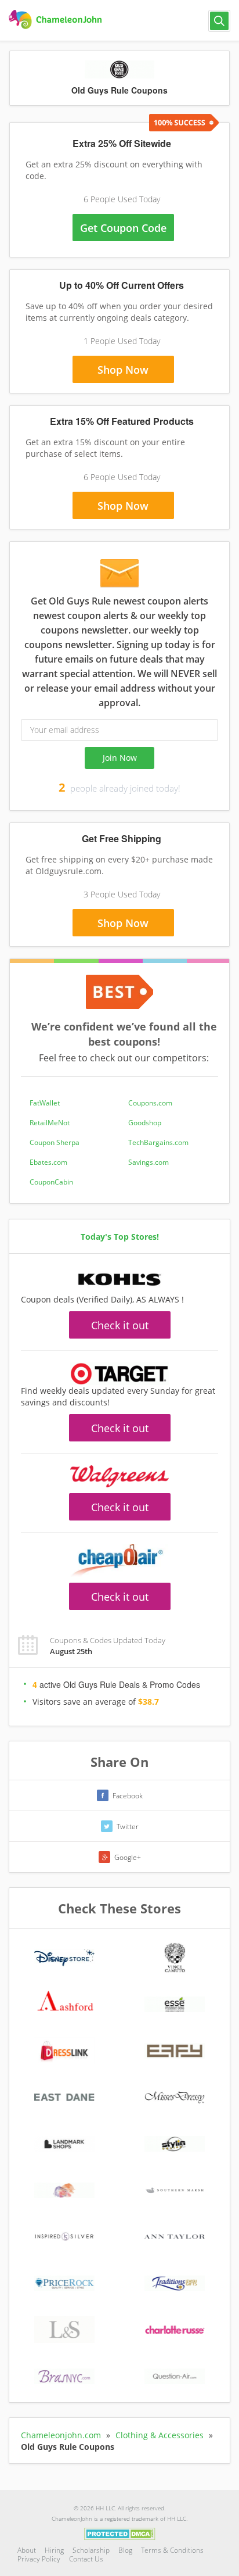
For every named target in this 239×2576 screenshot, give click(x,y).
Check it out (120, 1325)
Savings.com (149, 1162)
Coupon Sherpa (55, 1142)
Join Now (120, 758)
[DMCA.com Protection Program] (120, 2533)
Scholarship (91, 2550)
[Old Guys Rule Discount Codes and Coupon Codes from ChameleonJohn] (57, 20)
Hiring (54, 2550)
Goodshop (145, 1123)
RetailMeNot (50, 1123)
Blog (125, 2550)
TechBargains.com (158, 1142)
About (27, 2550)
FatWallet (45, 1103)
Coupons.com (150, 1103)
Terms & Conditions (172, 2550)
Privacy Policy (39, 2559)
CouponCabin (51, 1182)
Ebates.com (48, 1162)
